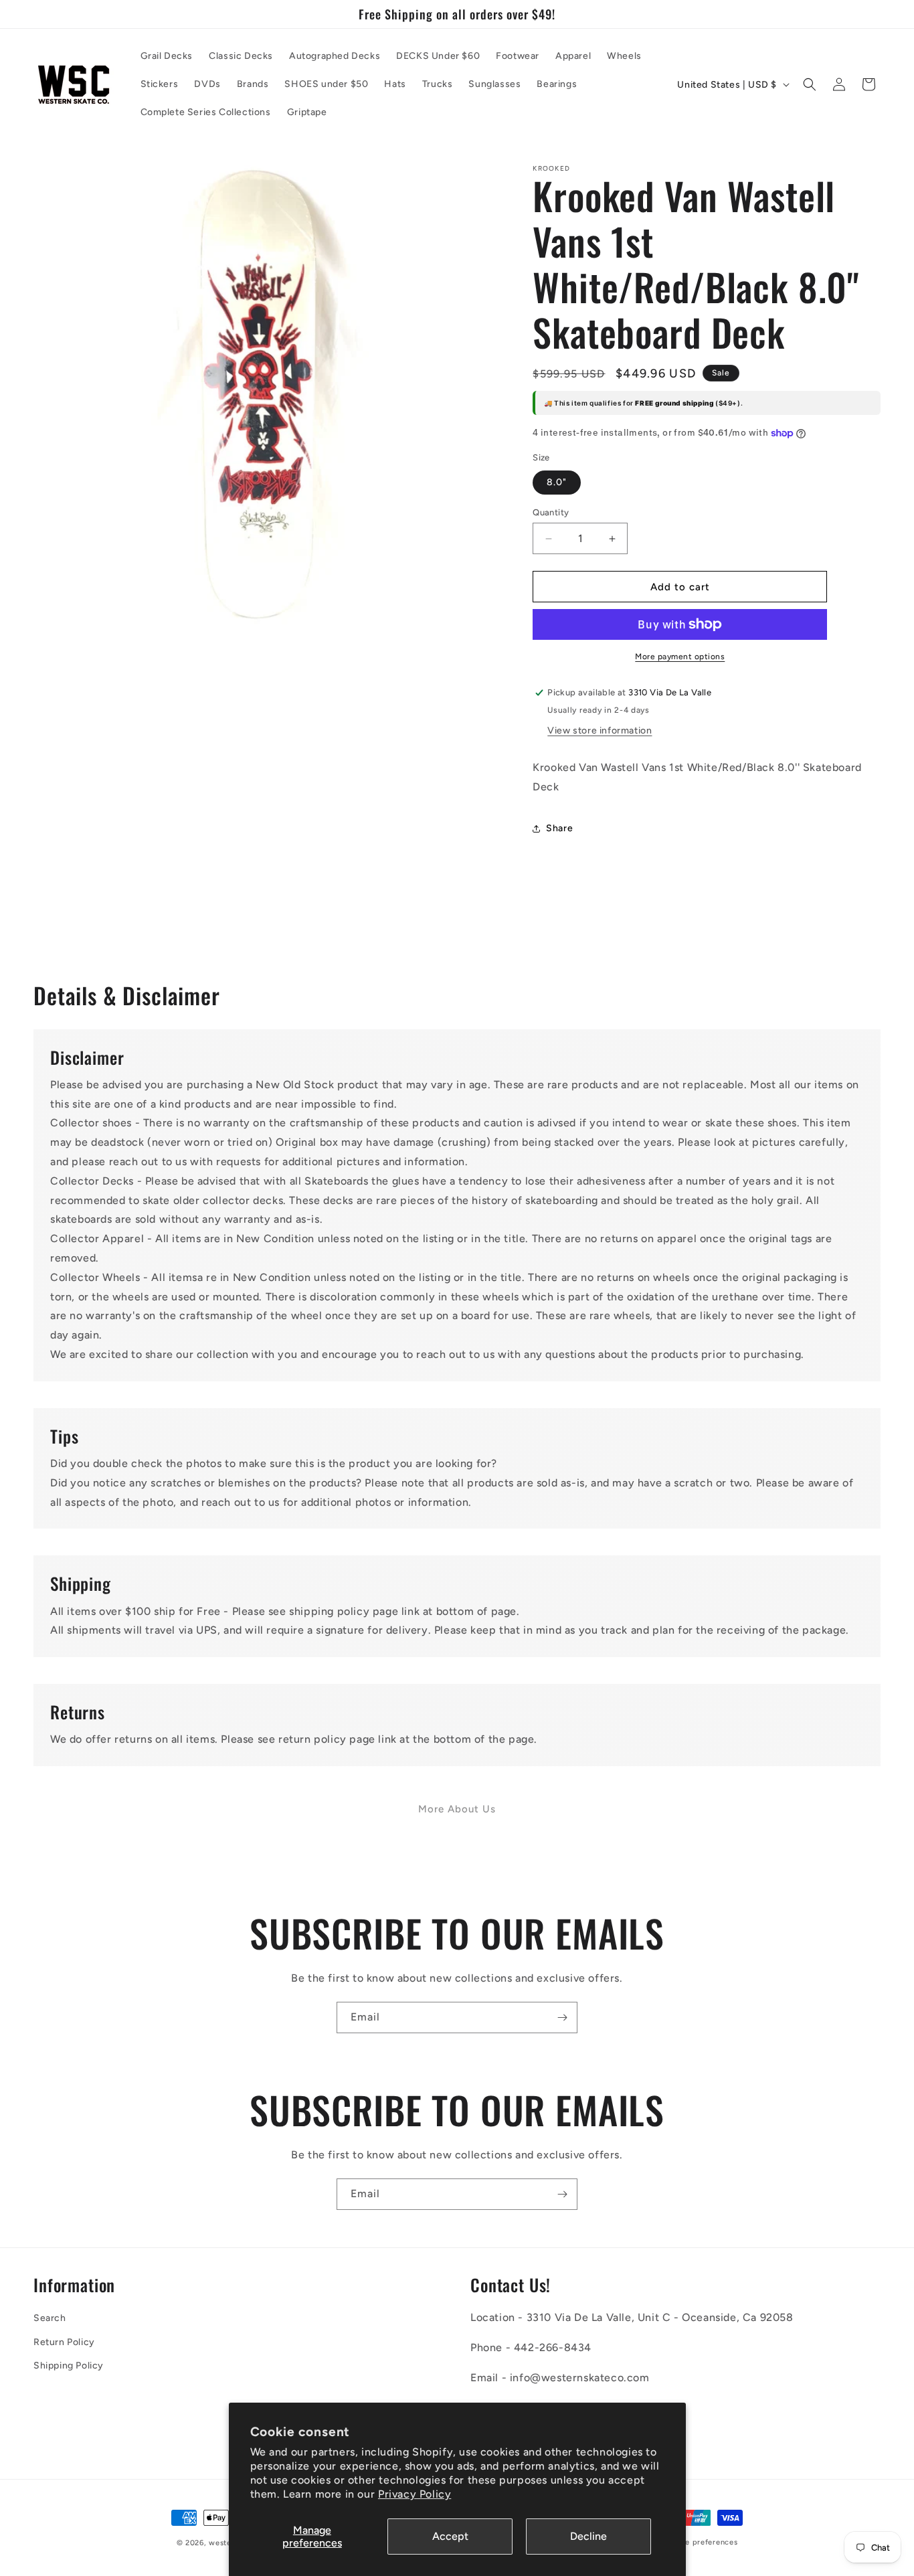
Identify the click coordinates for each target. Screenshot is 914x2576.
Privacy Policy (415, 2494)
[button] (810, 84)
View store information (600, 731)
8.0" (557, 482)
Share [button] (559, 828)
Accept (450, 2536)
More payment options (680, 657)
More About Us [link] (457, 1809)
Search (50, 2318)
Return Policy (64, 2342)
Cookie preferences (701, 2542)
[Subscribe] (562, 2017)
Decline (588, 2536)
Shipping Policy (69, 2366)
